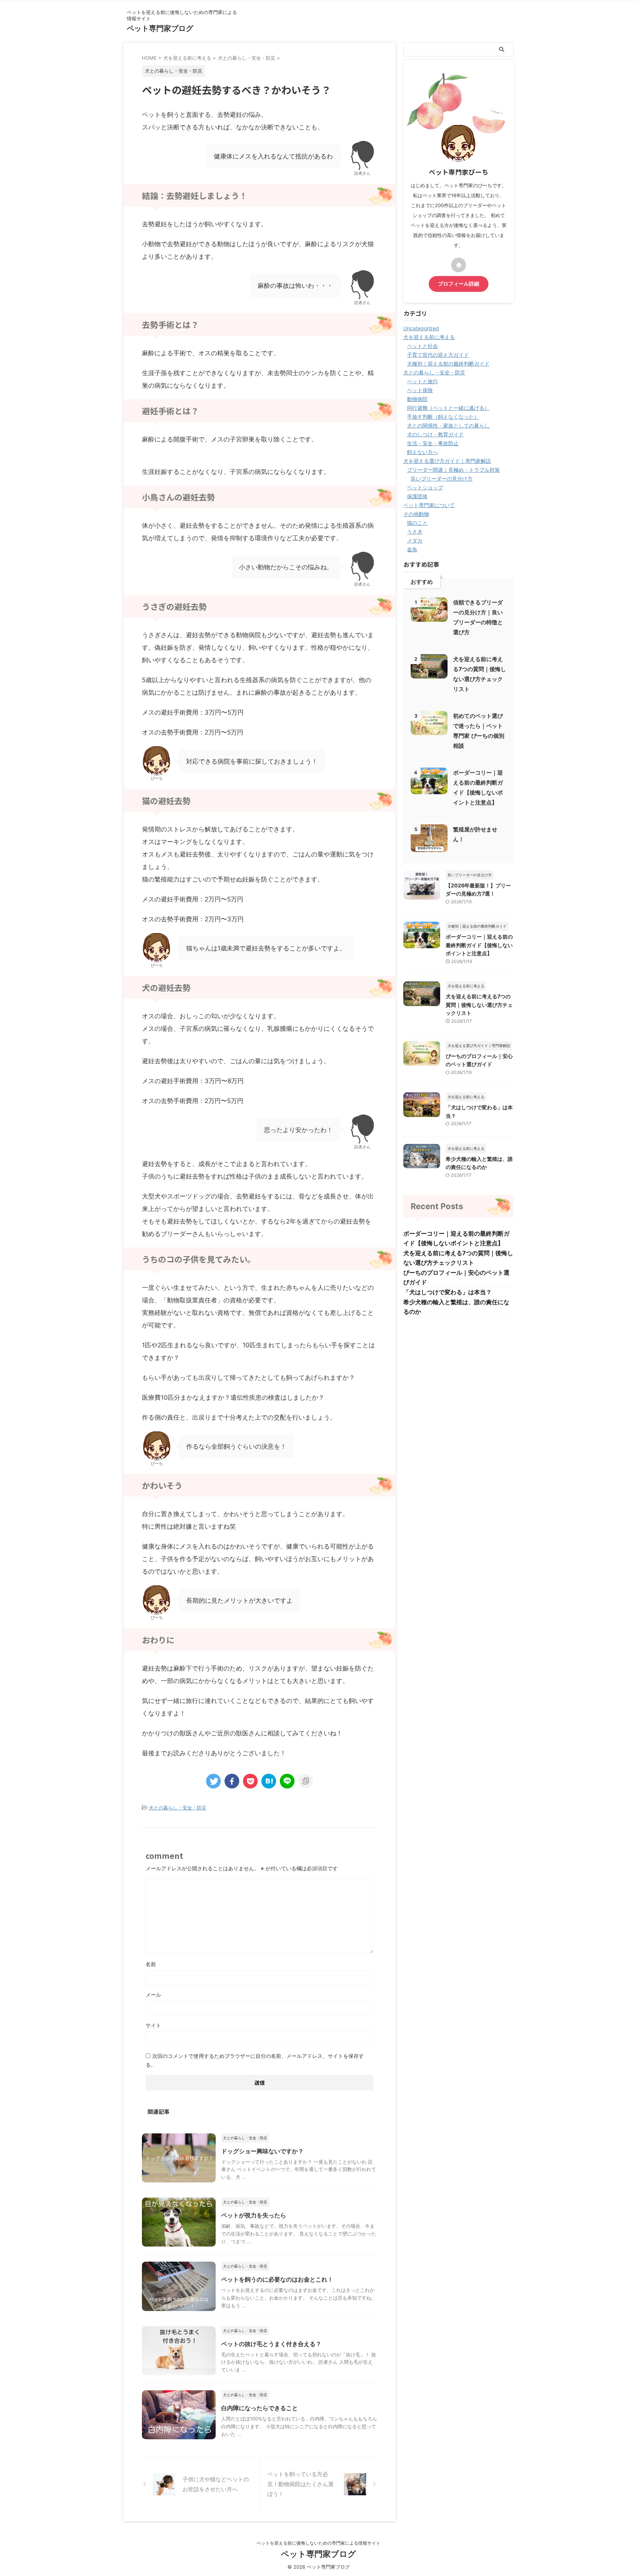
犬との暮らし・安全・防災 (178, 1808)
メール (153, 1995)
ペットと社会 (422, 346)
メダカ (415, 540)
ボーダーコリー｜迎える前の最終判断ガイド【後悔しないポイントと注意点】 (479, 945)
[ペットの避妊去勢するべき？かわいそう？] (269, 1781)
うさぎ (415, 532)
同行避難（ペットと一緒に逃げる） (448, 408)
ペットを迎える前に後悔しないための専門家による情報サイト (318, 2543)
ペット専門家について (429, 505)
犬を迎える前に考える (429, 337)
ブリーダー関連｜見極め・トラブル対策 (453, 470)
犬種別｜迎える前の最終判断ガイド (448, 364)
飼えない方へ (422, 452)
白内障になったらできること (260, 2408)
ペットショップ (425, 487)
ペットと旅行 (422, 381)
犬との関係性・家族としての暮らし (448, 425)
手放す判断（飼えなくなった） (443, 417)
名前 (151, 1964)
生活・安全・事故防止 (433, 443)
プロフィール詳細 (459, 284)
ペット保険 (420, 390)
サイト (153, 2025)
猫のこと (417, 523)
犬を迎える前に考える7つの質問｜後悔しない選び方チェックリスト (479, 1005)
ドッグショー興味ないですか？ (262, 2151)
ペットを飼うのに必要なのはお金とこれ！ (277, 2279)
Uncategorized (421, 328)
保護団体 (417, 496)
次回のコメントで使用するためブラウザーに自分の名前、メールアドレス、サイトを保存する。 (255, 2060)
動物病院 (417, 399)
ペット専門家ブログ (160, 28)
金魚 (412, 549)
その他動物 (416, 514)
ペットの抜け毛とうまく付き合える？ (271, 2344)
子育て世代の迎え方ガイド (438, 355)
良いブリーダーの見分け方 (442, 479)
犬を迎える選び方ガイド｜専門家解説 (447, 461)
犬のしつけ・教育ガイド (435, 434)
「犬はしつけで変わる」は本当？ (448, 1292)
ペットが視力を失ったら (254, 2215)
